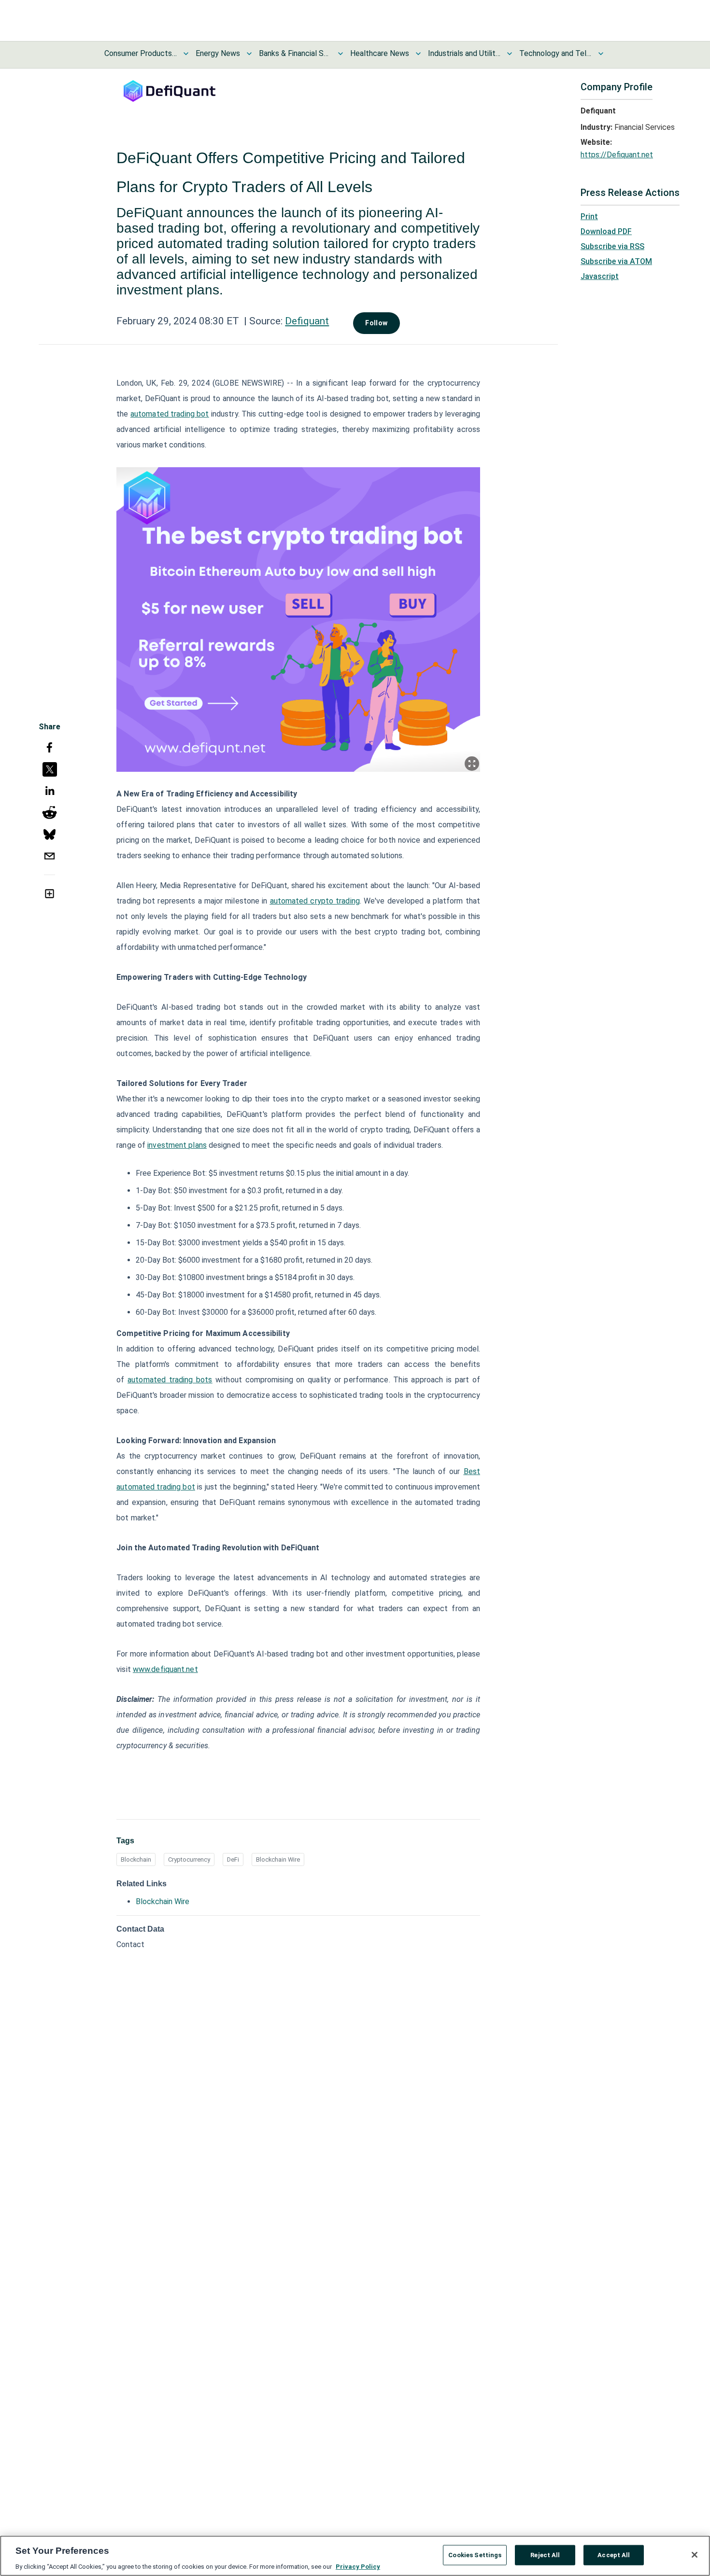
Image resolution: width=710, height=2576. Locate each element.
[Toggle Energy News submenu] (249, 54)
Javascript (600, 276)
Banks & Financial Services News (295, 53)
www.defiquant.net (165, 1669)
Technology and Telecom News (555, 53)
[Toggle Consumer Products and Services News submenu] (186, 54)
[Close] (695, 2555)
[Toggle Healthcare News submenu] (418, 54)
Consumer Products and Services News (141, 53)
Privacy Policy (358, 2566)
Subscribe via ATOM (616, 261)
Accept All (614, 2555)
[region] (355, 2556)
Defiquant (307, 321)
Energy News (218, 53)
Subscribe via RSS (612, 246)
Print (589, 216)
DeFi (233, 1859)
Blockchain (136, 1859)
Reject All (545, 2555)
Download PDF (606, 231)
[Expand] (472, 764)
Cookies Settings (475, 2555)
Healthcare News (380, 53)
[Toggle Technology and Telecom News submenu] (601, 54)
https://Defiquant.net (617, 155)
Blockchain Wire (278, 1859)
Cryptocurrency (189, 1859)
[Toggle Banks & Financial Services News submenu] (341, 54)
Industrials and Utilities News (464, 53)
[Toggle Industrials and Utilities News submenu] (510, 54)
